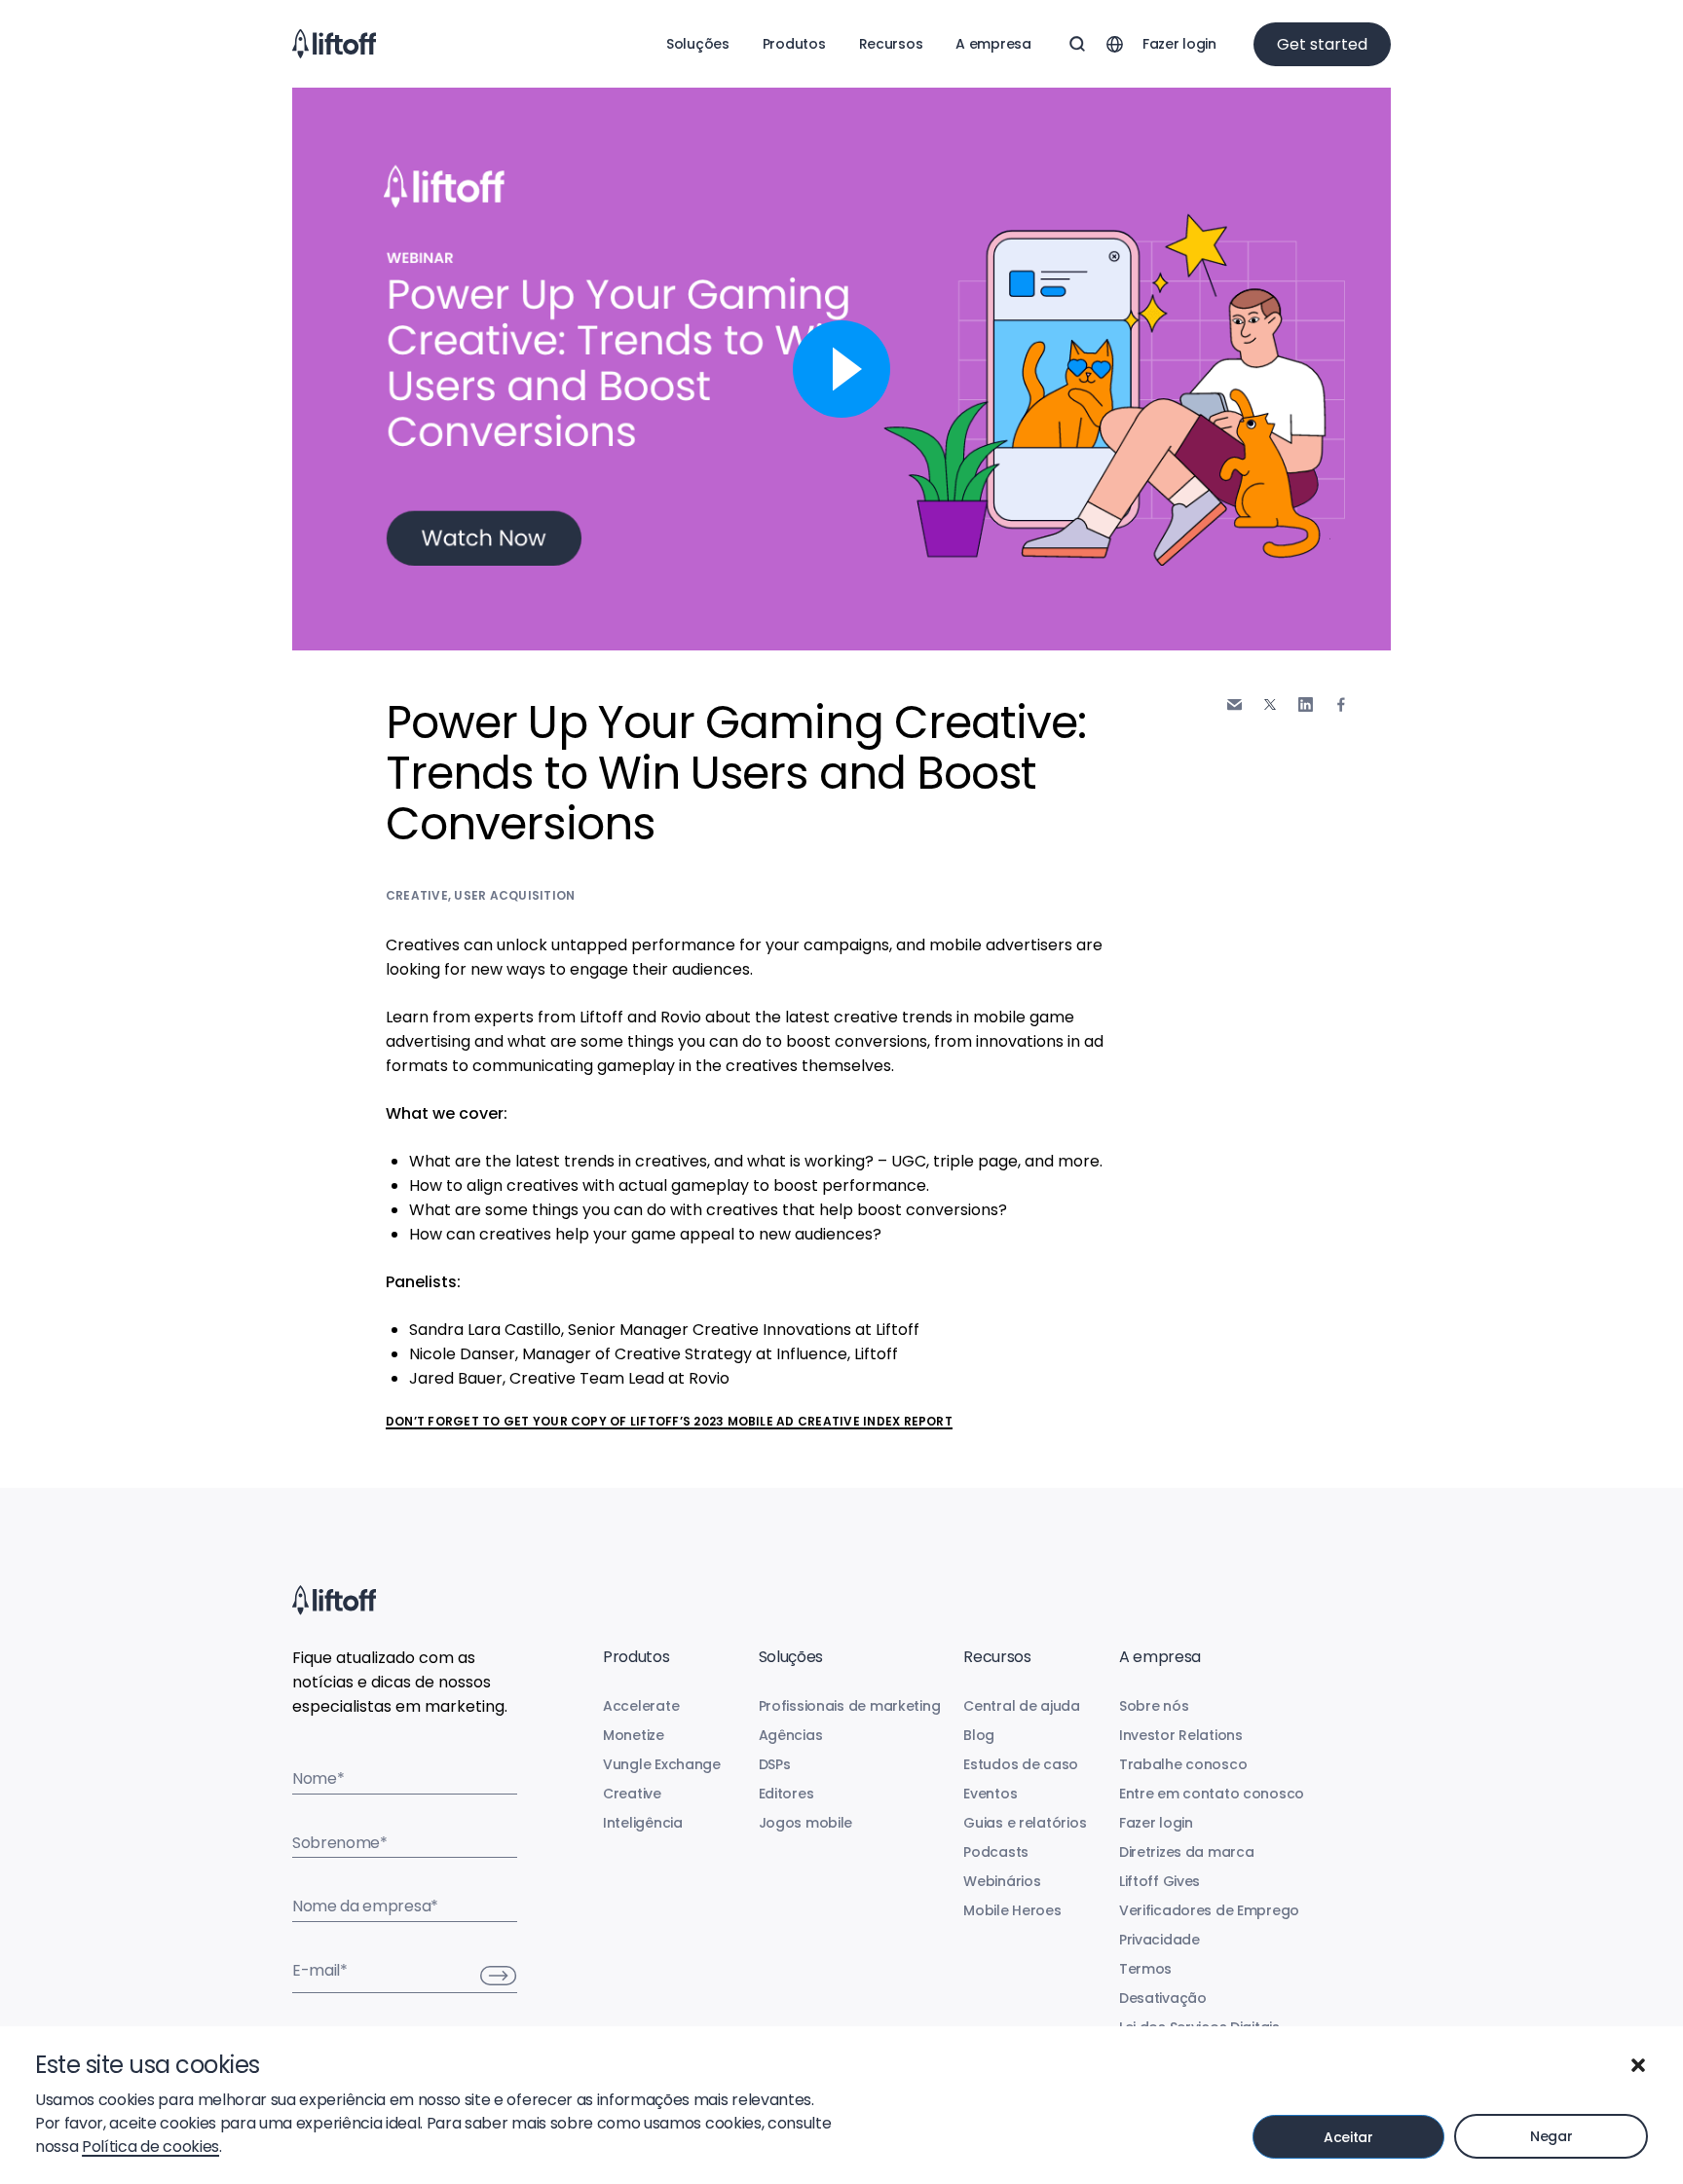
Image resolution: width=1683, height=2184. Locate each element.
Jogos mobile (806, 1823)
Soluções (698, 44)
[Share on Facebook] (1341, 704)
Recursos (891, 44)
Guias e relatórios (1025, 1823)
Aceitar (1348, 2137)
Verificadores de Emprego (1209, 1910)
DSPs (775, 1764)
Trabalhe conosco (1183, 1764)
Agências (791, 1735)
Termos (1145, 1969)
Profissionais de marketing (850, 1706)
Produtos (794, 44)
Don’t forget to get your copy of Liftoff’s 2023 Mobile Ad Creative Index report (669, 1421)
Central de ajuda (1022, 1706)
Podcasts (996, 1852)
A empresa (993, 44)
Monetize (634, 1735)
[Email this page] (1234, 704)
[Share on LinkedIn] (1306, 704)
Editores (786, 1794)
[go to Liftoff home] (334, 44)
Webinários (1002, 1881)
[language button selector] (1114, 44)
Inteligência (643, 1823)
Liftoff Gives (1159, 1881)
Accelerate (641, 1706)
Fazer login (1179, 44)
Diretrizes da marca (1187, 1852)
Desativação (1163, 1998)
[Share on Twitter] (1270, 705)
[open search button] (1077, 44)
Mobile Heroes (1012, 1910)
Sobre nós (1154, 1706)
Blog (979, 1735)
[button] (1638, 2065)
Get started (1322, 44)
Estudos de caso (1021, 1764)
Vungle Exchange (662, 1764)
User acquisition (514, 895)
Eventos (990, 1794)
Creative (417, 895)
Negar (1552, 2136)
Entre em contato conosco (1212, 1794)
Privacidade (1159, 1940)
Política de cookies (150, 2147)
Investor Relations (1181, 1735)
